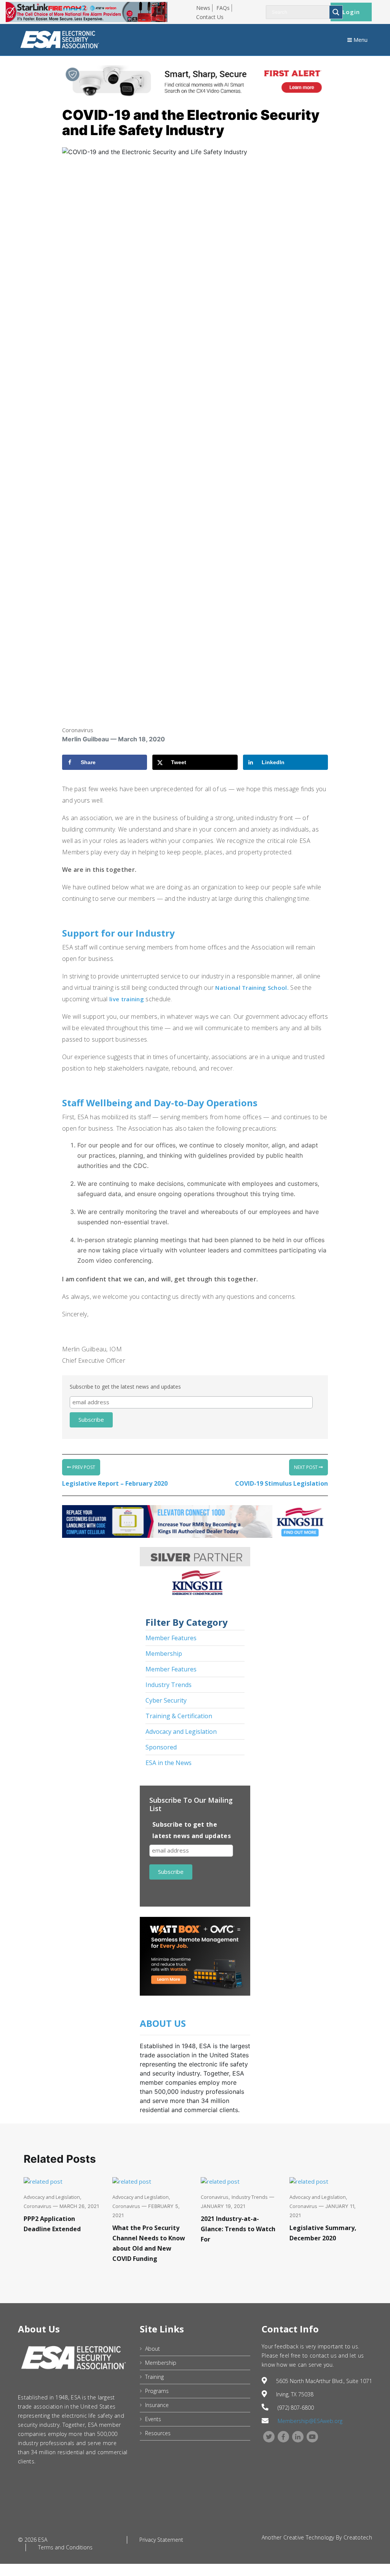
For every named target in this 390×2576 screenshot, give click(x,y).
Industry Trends (169, 1685)
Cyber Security (166, 1700)
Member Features (171, 1638)
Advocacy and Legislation (181, 1732)
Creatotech (358, 2537)
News (203, 8)
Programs (157, 2391)
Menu (360, 40)
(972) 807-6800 (296, 2408)
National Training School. (252, 988)
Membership (164, 1654)
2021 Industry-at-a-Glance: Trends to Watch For (238, 2229)
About (153, 2349)
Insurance (157, 2405)
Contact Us (210, 17)
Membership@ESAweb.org (310, 2421)
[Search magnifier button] (336, 12)
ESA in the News (169, 1763)
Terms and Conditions (65, 2547)
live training (127, 999)
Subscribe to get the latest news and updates (125, 1387)
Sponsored (161, 1747)
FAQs (223, 8)
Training (154, 2377)
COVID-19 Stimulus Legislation (281, 1483)
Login (351, 12)
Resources (158, 2433)
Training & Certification (179, 1716)
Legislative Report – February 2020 (115, 1483)
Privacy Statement (161, 2540)
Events (153, 2419)
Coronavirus (78, 730)
